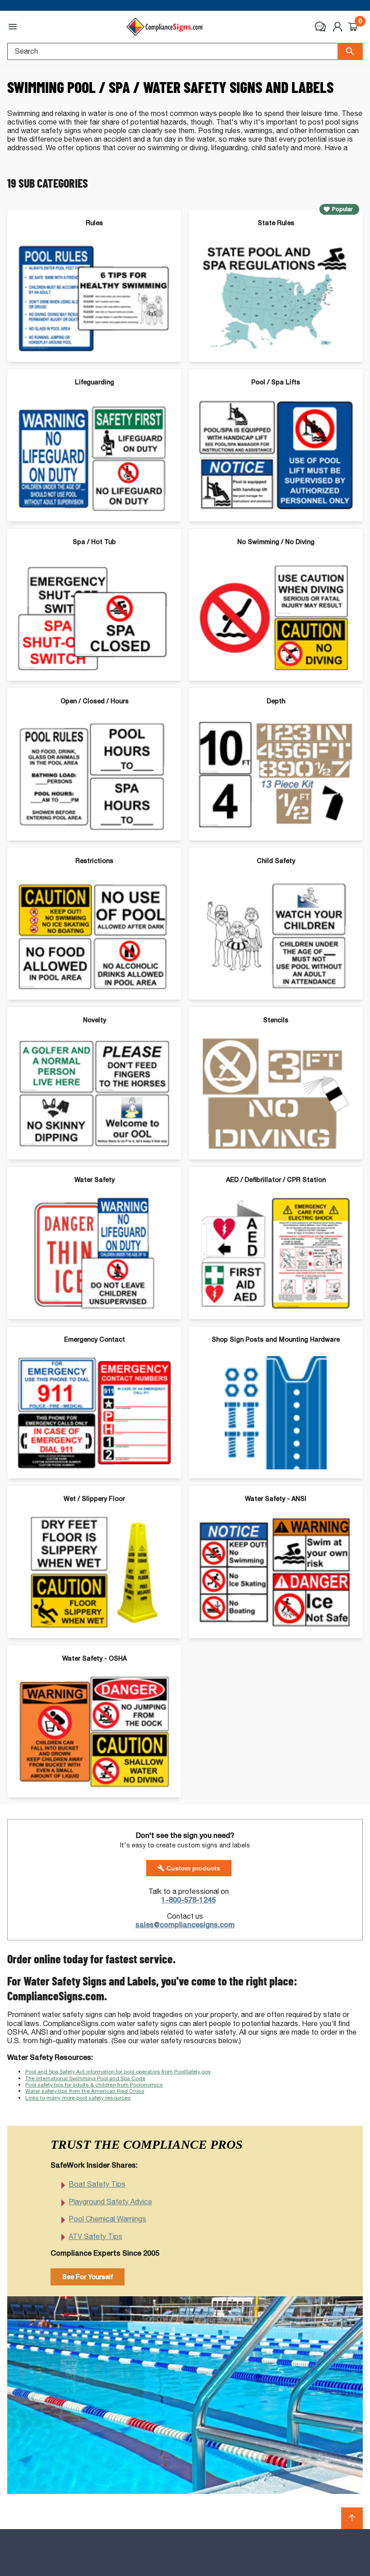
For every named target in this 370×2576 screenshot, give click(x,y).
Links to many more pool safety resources (78, 2098)
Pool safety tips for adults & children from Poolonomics (94, 2084)
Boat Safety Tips (97, 2184)
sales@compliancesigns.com (185, 1925)
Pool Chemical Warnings (107, 2219)
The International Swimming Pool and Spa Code (85, 2078)
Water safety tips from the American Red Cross (85, 2091)
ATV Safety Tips (95, 2237)
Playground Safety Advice (110, 2202)
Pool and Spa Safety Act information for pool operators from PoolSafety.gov (118, 2071)
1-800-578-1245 (189, 1900)
